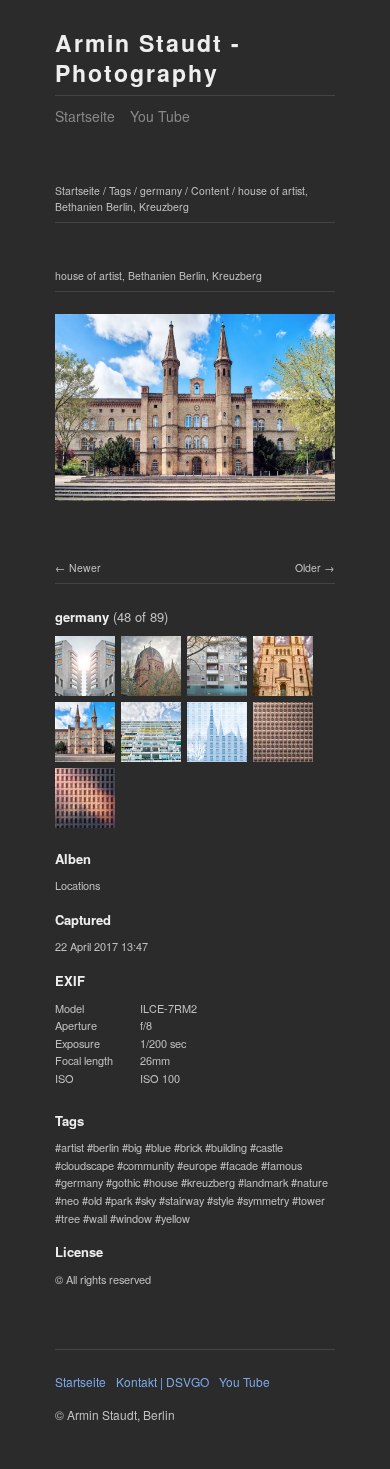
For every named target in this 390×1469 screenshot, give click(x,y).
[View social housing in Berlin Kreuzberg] (217, 686)
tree (70, 1218)
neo (70, 1200)
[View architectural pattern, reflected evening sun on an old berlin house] (85, 818)
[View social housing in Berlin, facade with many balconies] (151, 752)
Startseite (85, 116)
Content (210, 190)
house (163, 1182)
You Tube (160, 116)
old (95, 1200)
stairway (184, 1200)
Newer (85, 567)
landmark (266, 1182)
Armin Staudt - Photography (148, 57)
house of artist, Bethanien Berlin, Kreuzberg (181, 199)
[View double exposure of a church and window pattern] (217, 752)
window (134, 1218)
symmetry (266, 1200)
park (121, 1200)
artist (72, 1147)
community (148, 1165)
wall (98, 1218)
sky (148, 1200)
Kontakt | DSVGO (162, 1381)
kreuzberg (211, 1182)
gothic (126, 1182)
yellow (175, 1218)
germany (161, 190)
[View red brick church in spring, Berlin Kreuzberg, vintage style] (283, 686)
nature (312, 1182)
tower (311, 1200)
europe (200, 1165)
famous (284, 1165)
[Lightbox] (195, 504)
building (229, 1147)
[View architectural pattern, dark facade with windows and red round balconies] (283, 752)
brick (191, 1147)
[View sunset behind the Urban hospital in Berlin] (85, 686)
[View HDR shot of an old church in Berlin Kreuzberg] (151, 686)
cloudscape (87, 1165)
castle (269, 1147)
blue (161, 1147)
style (223, 1200)
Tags (120, 190)
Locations (77, 885)
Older (308, 567)
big (135, 1147)
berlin (106, 1147)
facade (242, 1165)
